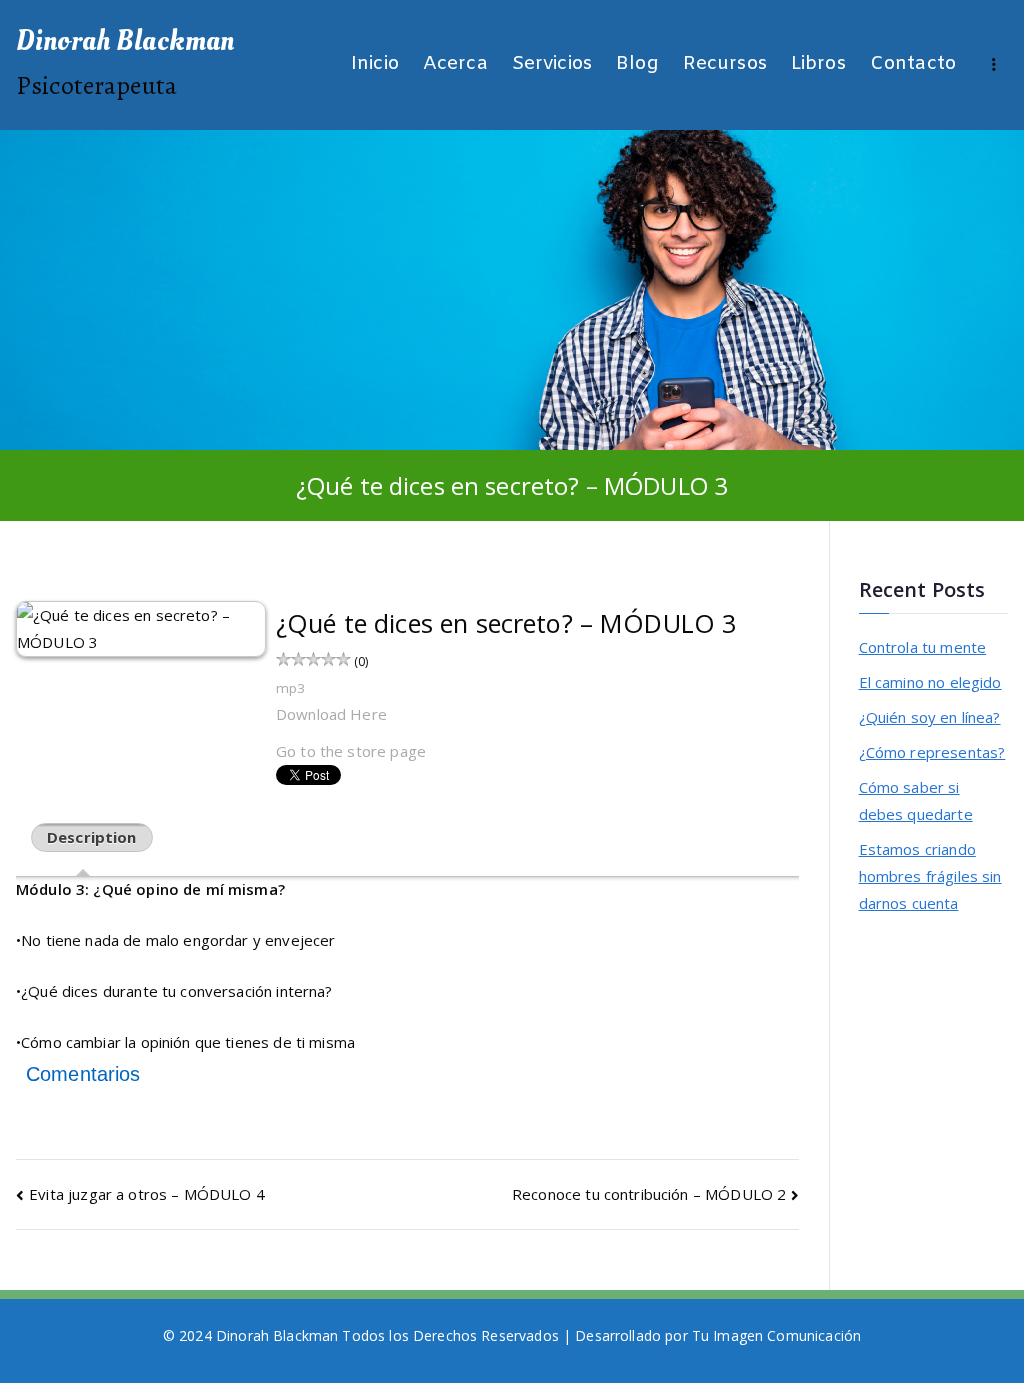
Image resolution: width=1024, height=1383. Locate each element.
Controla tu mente (923, 647)
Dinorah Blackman (125, 41)
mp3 (290, 688)
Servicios (552, 64)
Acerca (455, 64)
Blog (637, 64)
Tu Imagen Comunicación (776, 1335)
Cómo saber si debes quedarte (916, 800)
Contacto (913, 64)
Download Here (331, 714)
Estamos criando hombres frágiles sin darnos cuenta (930, 876)
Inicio (375, 64)
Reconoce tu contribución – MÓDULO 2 (649, 1194)
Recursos (725, 64)
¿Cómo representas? (932, 752)
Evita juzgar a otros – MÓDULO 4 (147, 1194)
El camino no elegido (930, 682)
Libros (818, 64)
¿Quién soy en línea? (930, 717)
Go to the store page (351, 751)
